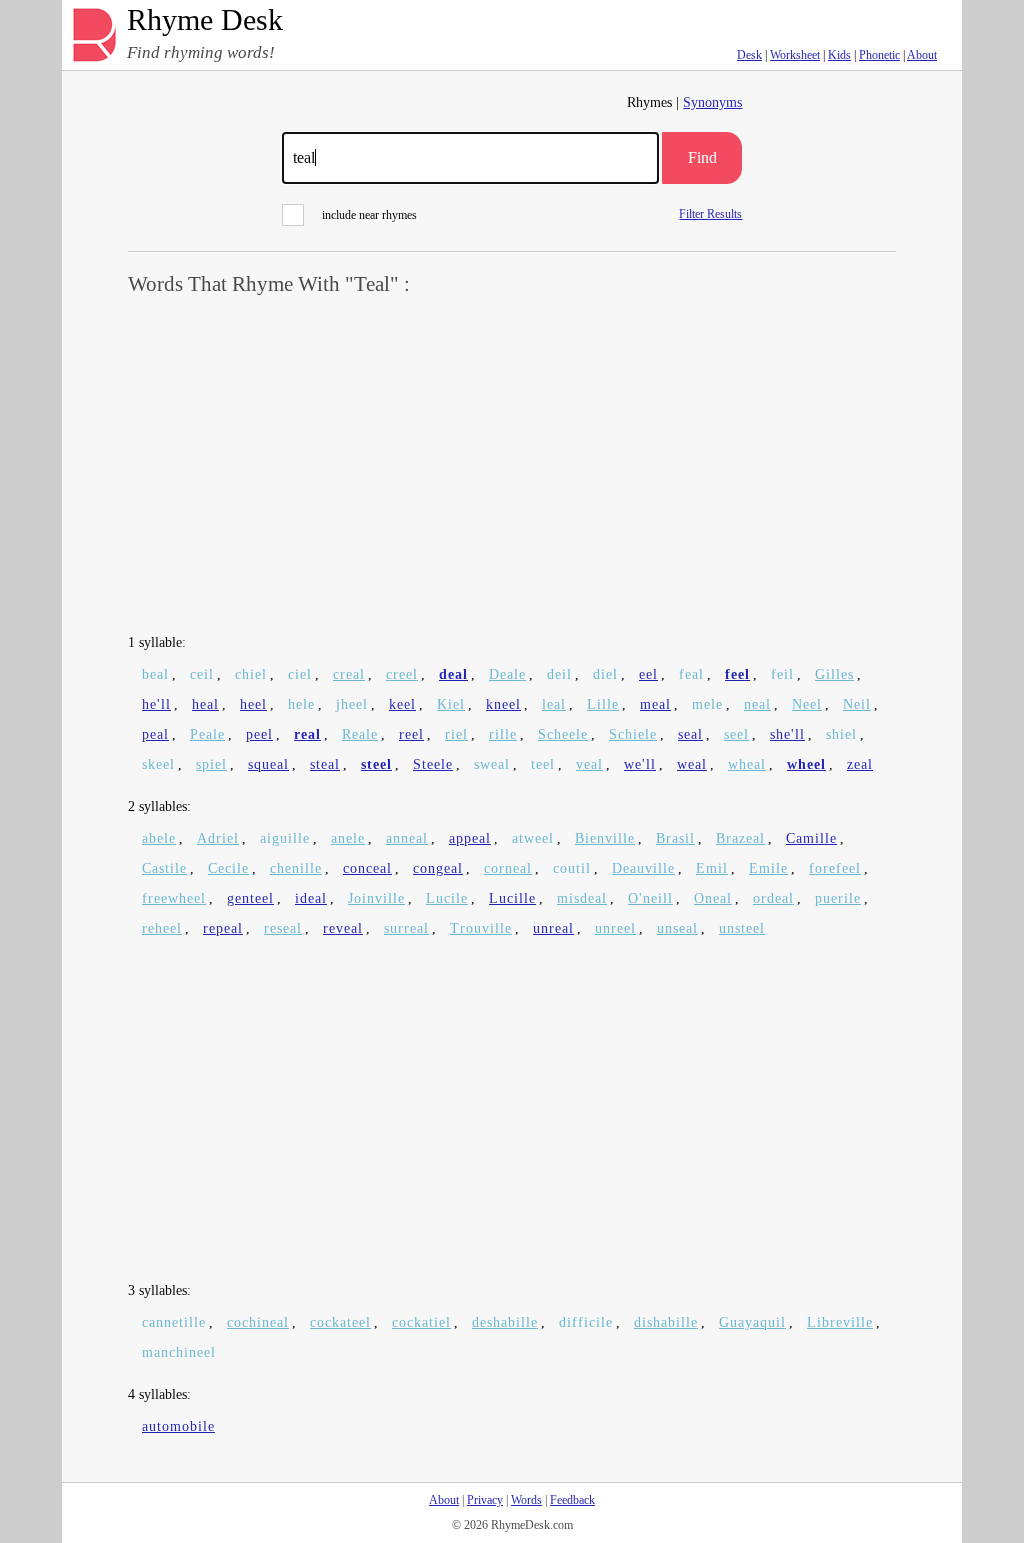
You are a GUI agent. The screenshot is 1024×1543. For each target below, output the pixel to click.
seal (690, 734)
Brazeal (740, 838)
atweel (533, 838)
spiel (211, 764)
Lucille (512, 898)
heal (205, 704)
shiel (841, 734)
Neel (807, 704)
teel (543, 764)
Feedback (572, 1500)
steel (376, 764)
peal (155, 734)
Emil (712, 868)
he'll (156, 704)
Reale (360, 734)
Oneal (713, 898)
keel (402, 704)
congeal (438, 868)
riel (456, 734)
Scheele (563, 734)
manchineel (179, 1352)
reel (411, 734)
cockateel (340, 1322)
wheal (747, 764)
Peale (207, 734)
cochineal (258, 1322)
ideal (311, 898)
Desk (749, 55)
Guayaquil (752, 1322)
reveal (343, 928)
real (307, 734)
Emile (768, 868)
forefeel (835, 868)
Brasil (675, 838)
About (922, 55)
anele (348, 838)
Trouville (481, 928)
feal (691, 674)
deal (453, 674)
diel (605, 674)
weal (692, 764)
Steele (433, 764)
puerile (838, 898)
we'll (640, 764)
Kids (839, 55)
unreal (553, 928)
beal (155, 674)
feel (737, 674)
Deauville (643, 868)
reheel (162, 928)
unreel (615, 928)
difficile (586, 1322)
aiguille (285, 838)
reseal (283, 928)
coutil (572, 868)
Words (526, 1500)
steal (325, 764)
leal (554, 704)
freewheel (174, 898)
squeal (268, 764)
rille (503, 734)
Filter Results (710, 213)
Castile (164, 868)
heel (253, 704)
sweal (492, 764)
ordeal (773, 898)
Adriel (218, 838)
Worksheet (795, 55)
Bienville (605, 838)
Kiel (451, 704)
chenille (296, 868)
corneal (508, 868)
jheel (352, 704)
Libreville (840, 1322)
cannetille (174, 1322)
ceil (202, 674)
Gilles (834, 674)
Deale (507, 674)
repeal (223, 928)
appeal (470, 838)
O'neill (650, 898)
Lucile (447, 898)
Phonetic (879, 55)
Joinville (376, 898)
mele (707, 704)
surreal (406, 928)
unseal (677, 928)
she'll (787, 734)
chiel (251, 674)
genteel (250, 898)
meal (655, 704)
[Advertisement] (512, 466)
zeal (860, 764)
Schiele (633, 734)
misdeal (582, 898)
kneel (503, 704)
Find (702, 157)
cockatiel (421, 1322)
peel (259, 734)
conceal (367, 868)
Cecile (228, 868)
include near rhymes (369, 215)
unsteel (742, 928)
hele (301, 704)
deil (559, 674)
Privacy (485, 1500)
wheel (806, 764)
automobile (178, 1426)
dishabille (666, 1322)
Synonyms (712, 102)
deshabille (505, 1322)
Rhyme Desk (205, 20)
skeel (158, 764)
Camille (811, 838)
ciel (300, 674)
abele (159, 838)
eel (648, 674)
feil (782, 674)
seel (736, 734)
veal (589, 764)
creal (349, 674)
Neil (857, 704)
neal (757, 704)
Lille (603, 704)
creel (402, 674)
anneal (407, 838)
